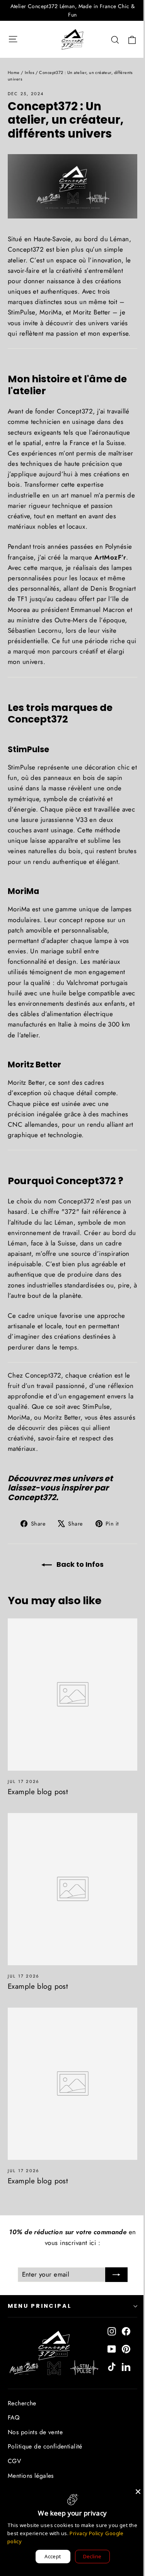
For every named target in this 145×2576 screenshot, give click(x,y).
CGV (14, 2461)
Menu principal (40, 2306)
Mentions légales (31, 2476)
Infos (29, 72)
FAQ (14, 2417)
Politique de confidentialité (45, 2446)
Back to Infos (79, 1564)
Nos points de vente (35, 2432)
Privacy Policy (86, 2533)
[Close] (138, 2492)
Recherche (22, 2403)
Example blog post (38, 1792)
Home (14, 72)
